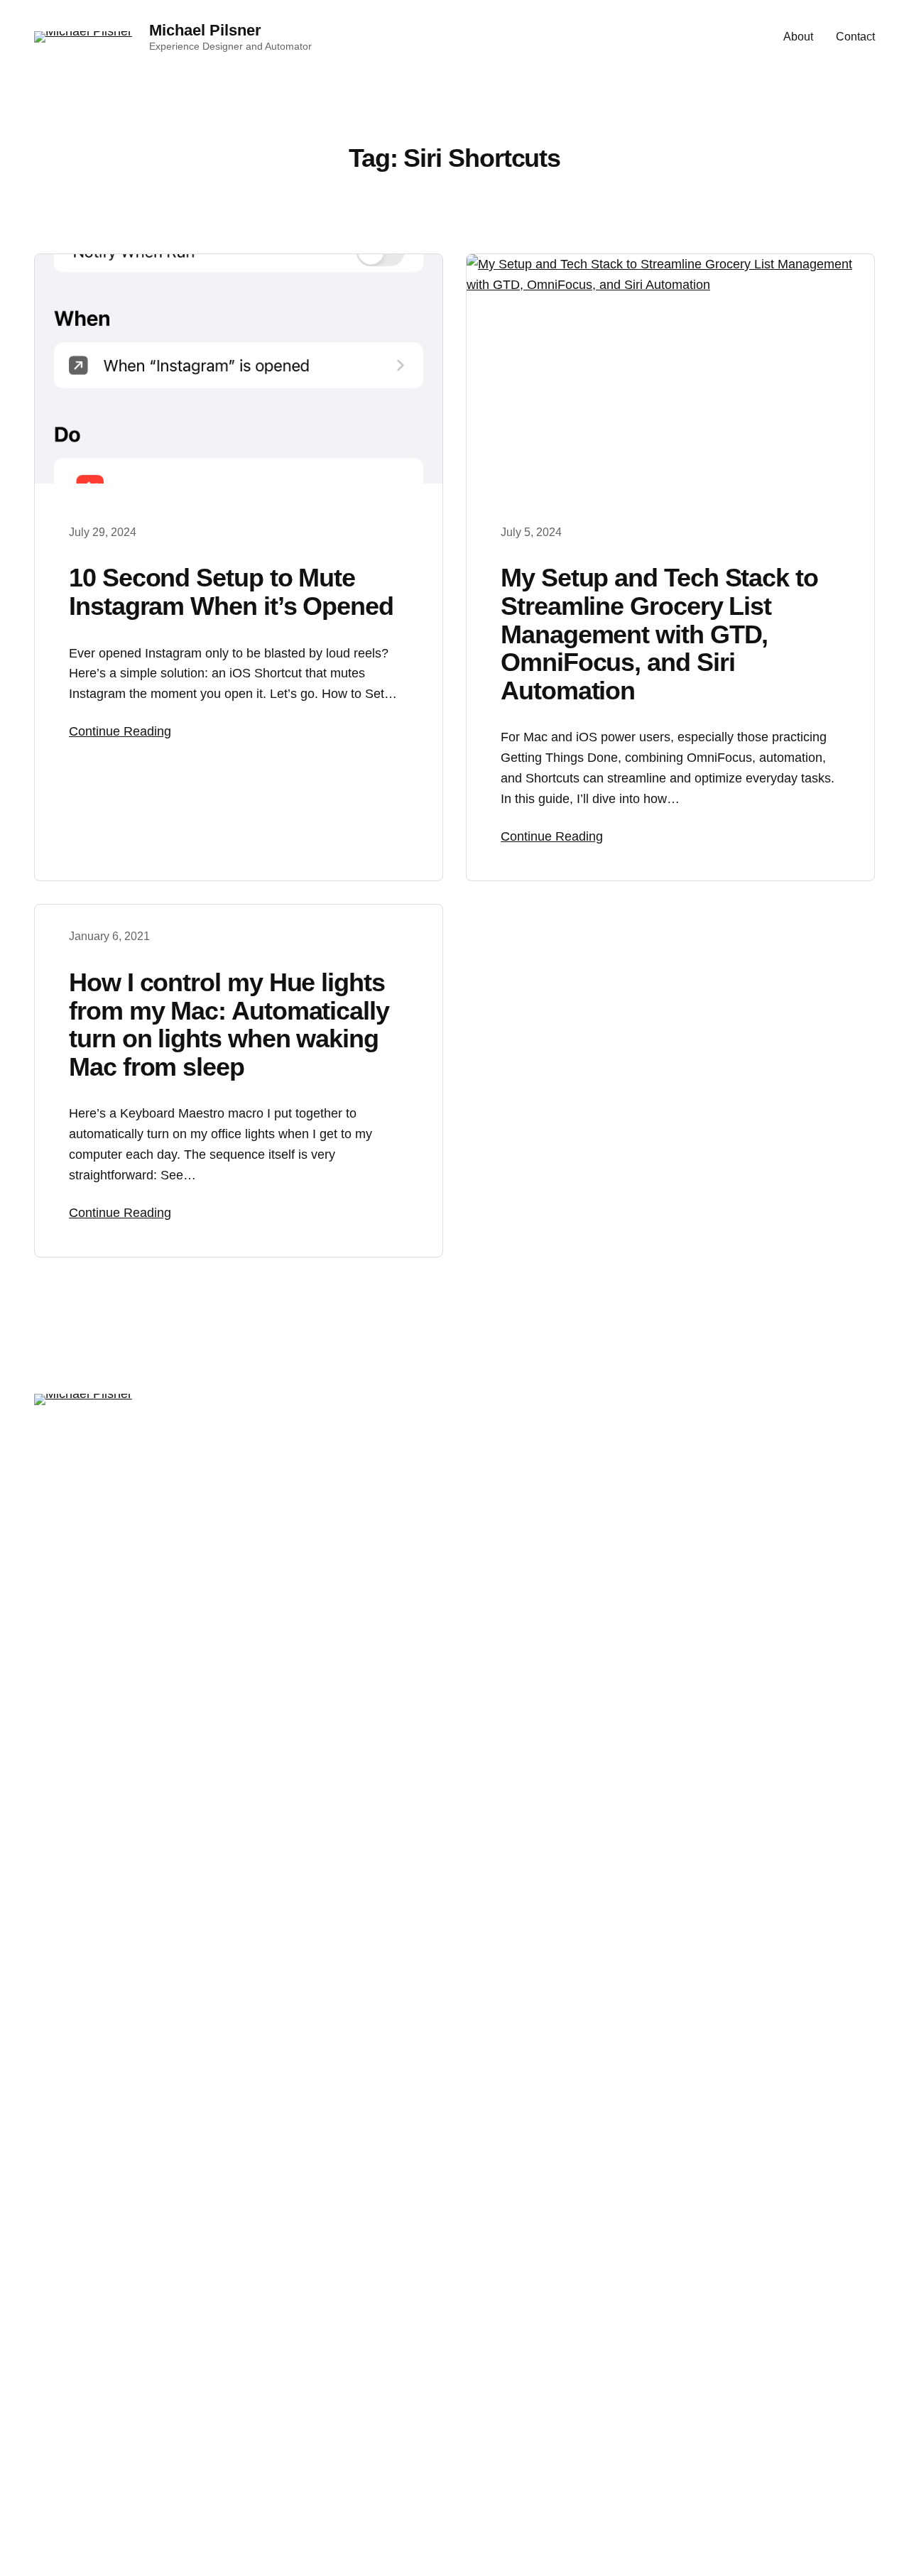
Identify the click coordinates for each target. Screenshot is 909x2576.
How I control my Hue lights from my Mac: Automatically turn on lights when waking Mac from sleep (229, 1025)
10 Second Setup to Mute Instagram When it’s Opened (231, 592)
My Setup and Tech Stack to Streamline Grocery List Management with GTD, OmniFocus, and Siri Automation (659, 634)
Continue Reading (120, 731)
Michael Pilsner (205, 30)
